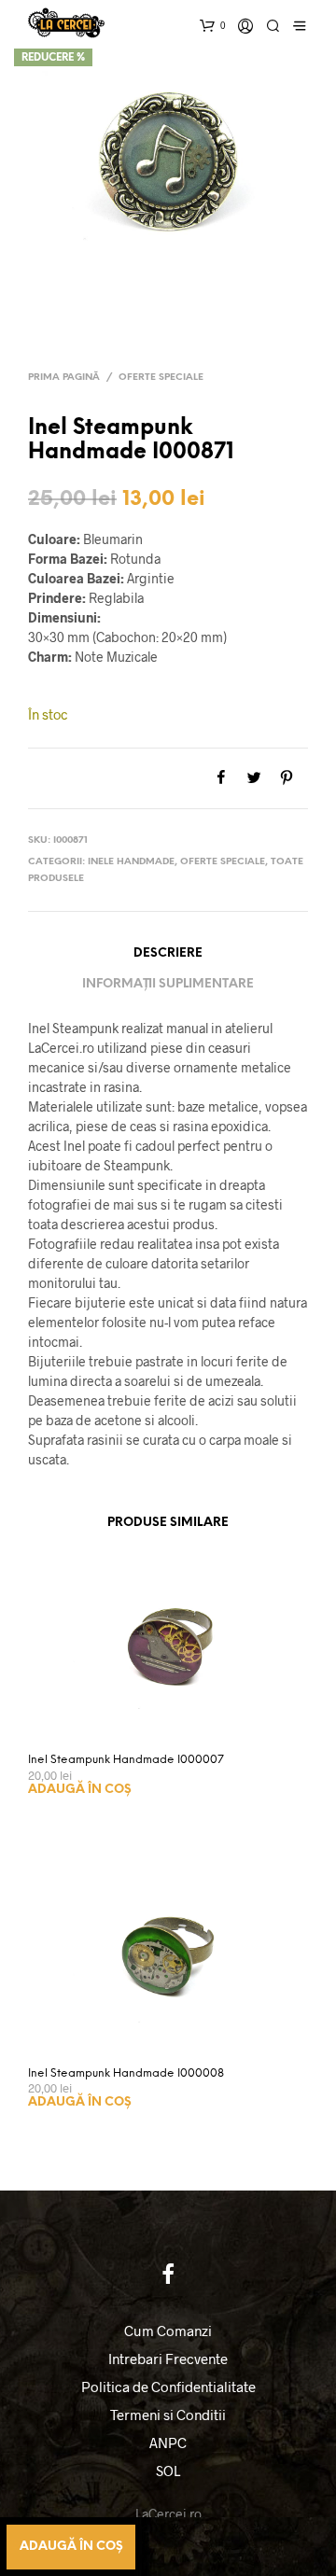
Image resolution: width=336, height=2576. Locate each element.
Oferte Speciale (161, 378)
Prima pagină (64, 378)
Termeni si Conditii (168, 2415)
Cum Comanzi (168, 2331)
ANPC (168, 2443)
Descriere (168, 953)
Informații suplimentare (168, 984)
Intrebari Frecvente (168, 2359)
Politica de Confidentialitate (168, 2387)
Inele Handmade (131, 862)
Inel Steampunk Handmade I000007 (126, 1760)
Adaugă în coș (80, 1790)
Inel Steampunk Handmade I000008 (126, 2073)
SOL (168, 2471)
